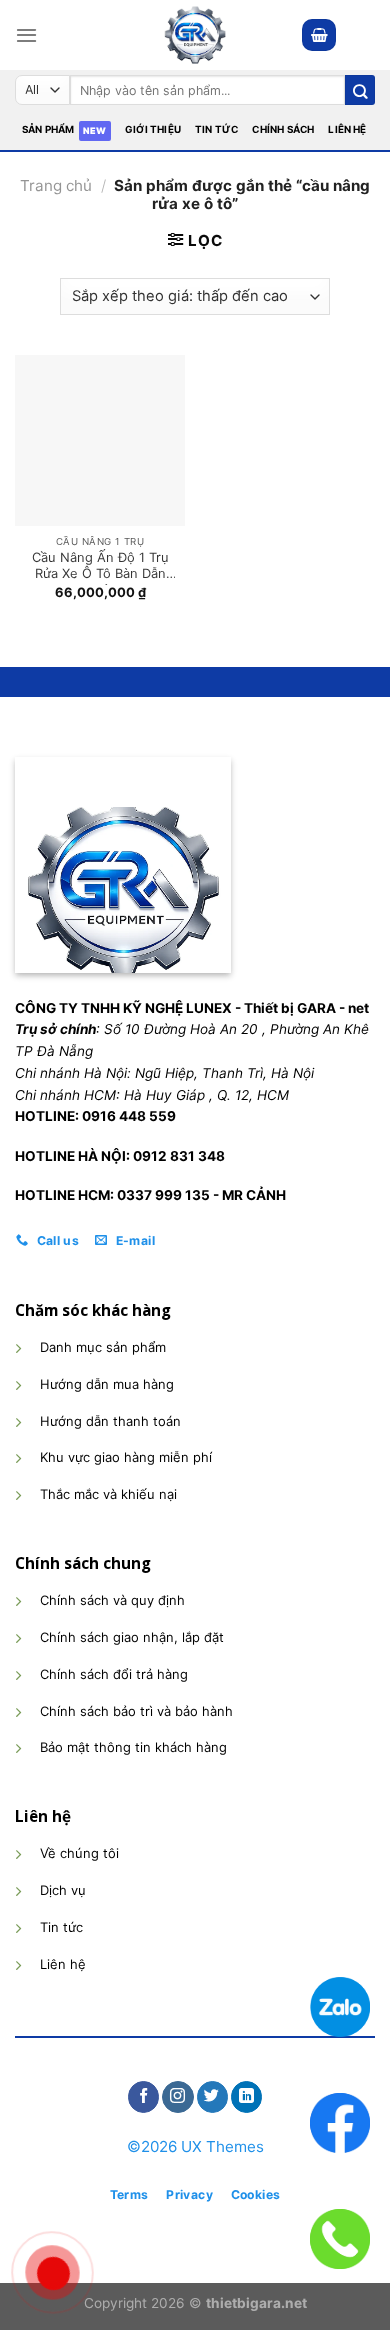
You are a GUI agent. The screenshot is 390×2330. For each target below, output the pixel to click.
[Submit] (360, 90)
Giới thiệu (153, 129)
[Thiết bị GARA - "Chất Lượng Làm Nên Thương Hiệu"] (195, 35)
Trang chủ (56, 185)
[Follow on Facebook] (143, 2097)
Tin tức (216, 129)
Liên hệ (347, 129)
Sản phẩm (48, 129)
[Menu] (26, 35)
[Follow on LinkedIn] (246, 2097)
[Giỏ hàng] (319, 34)
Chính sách (283, 129)
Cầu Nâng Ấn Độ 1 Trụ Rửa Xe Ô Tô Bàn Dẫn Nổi (100, 567)
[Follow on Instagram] (177, 2097)
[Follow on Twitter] (212, 2097)
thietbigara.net (256, 2303)
